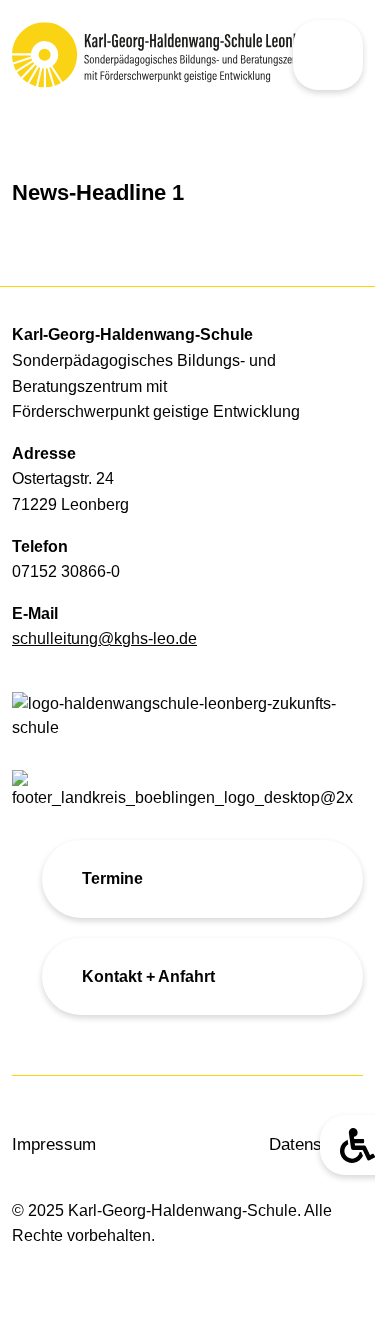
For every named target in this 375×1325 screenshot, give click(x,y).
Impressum (54, 1144)
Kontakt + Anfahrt (148, 976)
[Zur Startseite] (94, 55)
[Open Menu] (328, 55)
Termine (112, 878)
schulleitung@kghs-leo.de (104, 638)
